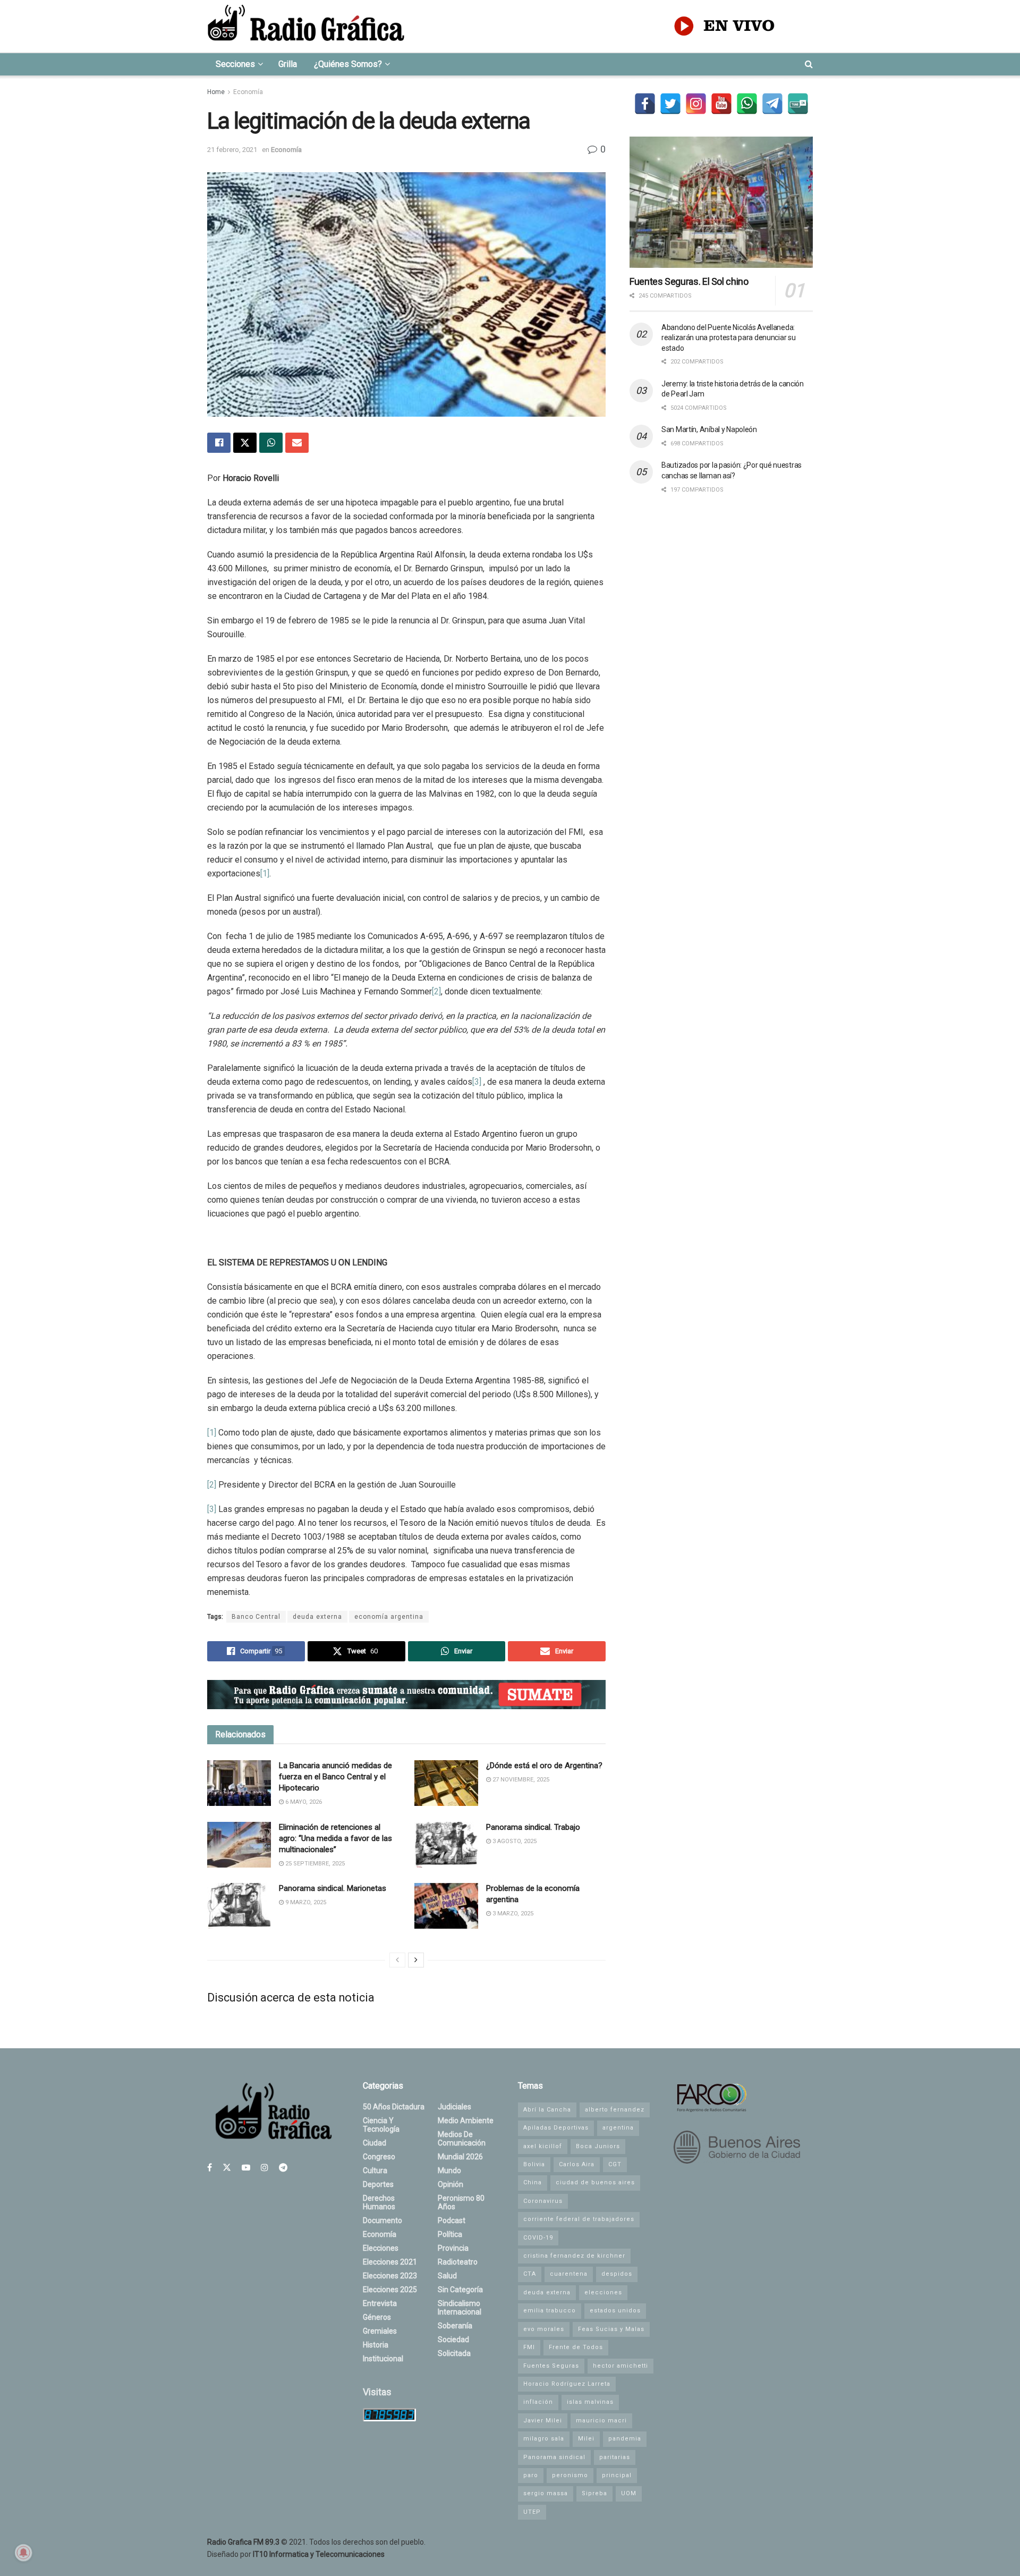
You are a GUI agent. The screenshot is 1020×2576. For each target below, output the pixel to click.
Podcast (452, 2220)
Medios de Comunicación (462, 2139)
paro (531, 2475)
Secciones (235, 64)
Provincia (453, 2248)
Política (450, 2234)
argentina (618, 2128)
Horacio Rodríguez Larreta (567, 2384)
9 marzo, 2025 (305, 1902)
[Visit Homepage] (306, 26)
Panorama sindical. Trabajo (533, 1827)
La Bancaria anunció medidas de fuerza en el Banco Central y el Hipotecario (335, 1777)
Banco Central (256, 1617)
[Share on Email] (297, 443)
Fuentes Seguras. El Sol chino (689, 281)
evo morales (544, 2329)
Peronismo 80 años (461, 2202)
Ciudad (375, 2143)
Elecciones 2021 (390, 2262)
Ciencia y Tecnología (381, 2125)
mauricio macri (601, 2421)
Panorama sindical (554, 2457)
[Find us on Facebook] (210, 2168)
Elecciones (381, 2248)
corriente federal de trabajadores (579, 2219)
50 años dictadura (394, 2107)
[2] (436, 991)
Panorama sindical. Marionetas (333, 1888)
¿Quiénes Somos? (348, 64)
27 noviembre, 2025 (520, 1780)
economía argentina (389, 1617)
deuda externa (317, 1617)
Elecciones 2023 (390, 2276)
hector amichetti (620, 2366)
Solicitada (454, 2353)
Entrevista (380, 2303)
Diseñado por (296, 2554)
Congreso (379, 2157)
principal (617, 2475)
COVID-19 (538, 2238)
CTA (530, 2274)
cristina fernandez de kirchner (574, 2256)
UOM (629, 2493)
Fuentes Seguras (551, 2366)
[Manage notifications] (23, 2553)
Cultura (375, 2170)
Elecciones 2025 (390, 2290)
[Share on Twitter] (245, 443)
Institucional (383, 2359)
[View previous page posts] (397, 1960)
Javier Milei (543, 2421)
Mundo (449, 2170)
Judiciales (454, 2107)
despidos (617, 2274)
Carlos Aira (577, 2164)
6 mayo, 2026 (303, 1802)
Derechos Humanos (379, 2202)
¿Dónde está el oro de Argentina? (544, 1766)
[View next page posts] (416, 1960)
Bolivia (534, 2164)
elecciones (603, 2292)
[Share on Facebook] (219, 443)
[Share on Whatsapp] (271, 443)
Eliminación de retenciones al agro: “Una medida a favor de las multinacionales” (335, 1838)
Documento (382, 2220)
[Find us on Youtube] (246, 2168)
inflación (538, 2402)
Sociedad (453, 2339)
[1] (265, 873)
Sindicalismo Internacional (460, 2308)
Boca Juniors (598, 2146)
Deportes (378, 2184)
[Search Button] (809, 64)
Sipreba (594, 2493)
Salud (447, 2276)
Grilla (288, 64)
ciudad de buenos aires (595, 2182)
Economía (248, 92)
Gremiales (380, 2331)
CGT (615, 2164)
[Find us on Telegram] (283, 2168)
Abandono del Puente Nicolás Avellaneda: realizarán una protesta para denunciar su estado (729, 338)
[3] (477, 1082)
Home (216, 92)
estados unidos (615, 2311)
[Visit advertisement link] (406, 1695)
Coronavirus (543, 2201)
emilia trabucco (550, 2311)
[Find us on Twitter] (227, 2168)
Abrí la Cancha (547, 2110)
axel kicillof (543, 2146)
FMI (529, 2347)
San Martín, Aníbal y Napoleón (709, 429)
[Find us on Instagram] (265, 2168)
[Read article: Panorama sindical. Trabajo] (446, 1845)
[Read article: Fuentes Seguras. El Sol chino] (721, 202)
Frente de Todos (576, 2347)
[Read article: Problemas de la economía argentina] (446, 1906)
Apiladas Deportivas (556, 2128)
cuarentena (569, 2274)
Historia (376, 2345)
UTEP (532, 2512)
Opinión (450, 2184)
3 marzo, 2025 (512, 1914)
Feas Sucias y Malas (611, 2329)
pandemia (625, 2439)
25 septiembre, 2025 (314, 1864)
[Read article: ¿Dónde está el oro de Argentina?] (446, 1783)
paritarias (615, 2457)
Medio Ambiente (466, 2121)
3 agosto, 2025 (514, 1841)
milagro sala (544, 2439)
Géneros (377, 2317)
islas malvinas (590, 2402)
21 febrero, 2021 (232, 150)
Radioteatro (458, 2262)
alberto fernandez (615, 2110)
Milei (586, 2439)
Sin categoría (460, 2290)
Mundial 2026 (460, 2157)
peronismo (570, 2475)
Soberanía (455, 2326)
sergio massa (546, 2493)
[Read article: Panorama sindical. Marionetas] (239, 1906)
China (533, 2182)
